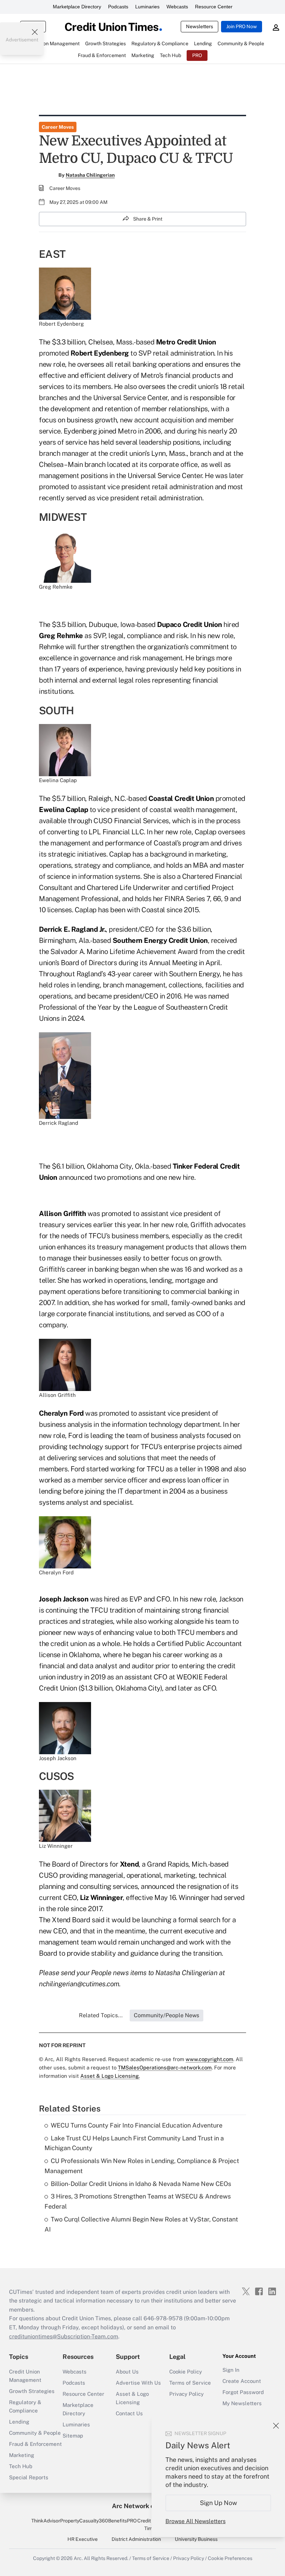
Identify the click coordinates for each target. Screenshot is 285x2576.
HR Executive (83, 2539)
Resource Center (214, 7)
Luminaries (147, 7)
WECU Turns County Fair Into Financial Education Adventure (137, 2125)
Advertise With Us (138, 2383)
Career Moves (58, 127)
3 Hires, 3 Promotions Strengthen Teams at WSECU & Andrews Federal (138, 2201)
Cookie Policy (186, 2372)
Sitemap (73, 2436)
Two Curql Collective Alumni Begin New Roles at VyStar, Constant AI (141, 2224)
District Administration (136, 2539)
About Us (127, 2372)
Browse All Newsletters (196, 2521)
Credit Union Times (151, 2525)
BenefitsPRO (122, 2521)
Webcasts (177, 7)
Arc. (78, 2558)
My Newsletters (242, 2403)
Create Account (242, 2381)
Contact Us (129, 2413)
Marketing (22, 2455)
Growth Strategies (32, 2391)
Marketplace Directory (77, 7)
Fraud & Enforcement (35, 2444)
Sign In (231, 2370)
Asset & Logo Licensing (132, 2398)
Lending (19, 2422)
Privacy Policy (186, 2394)
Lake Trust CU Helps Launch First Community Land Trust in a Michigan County (134, 2143)
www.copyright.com (209, 2059)
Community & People (35, 2433)
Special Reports (29, 2477)
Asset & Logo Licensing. (110, 2076)
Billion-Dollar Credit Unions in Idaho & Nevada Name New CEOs (141, 2184)
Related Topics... (101, 2015)
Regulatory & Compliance (25, 2406)
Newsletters (199, 26)
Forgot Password (243, 2392)
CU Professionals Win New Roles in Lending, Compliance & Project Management (142, 2166)
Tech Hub (21, 2466)
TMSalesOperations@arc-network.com (165, 2068)
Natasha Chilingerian (90, 175)
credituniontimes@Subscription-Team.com (64, 2336)
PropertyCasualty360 (84, 2521)
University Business (196, 2539)
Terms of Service (190, 2383)
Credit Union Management (25, 2376)
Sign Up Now (218, 2503)
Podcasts (118, 7)
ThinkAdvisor (46, 2521)
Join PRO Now (242, 26)
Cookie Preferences (230, 2558)
